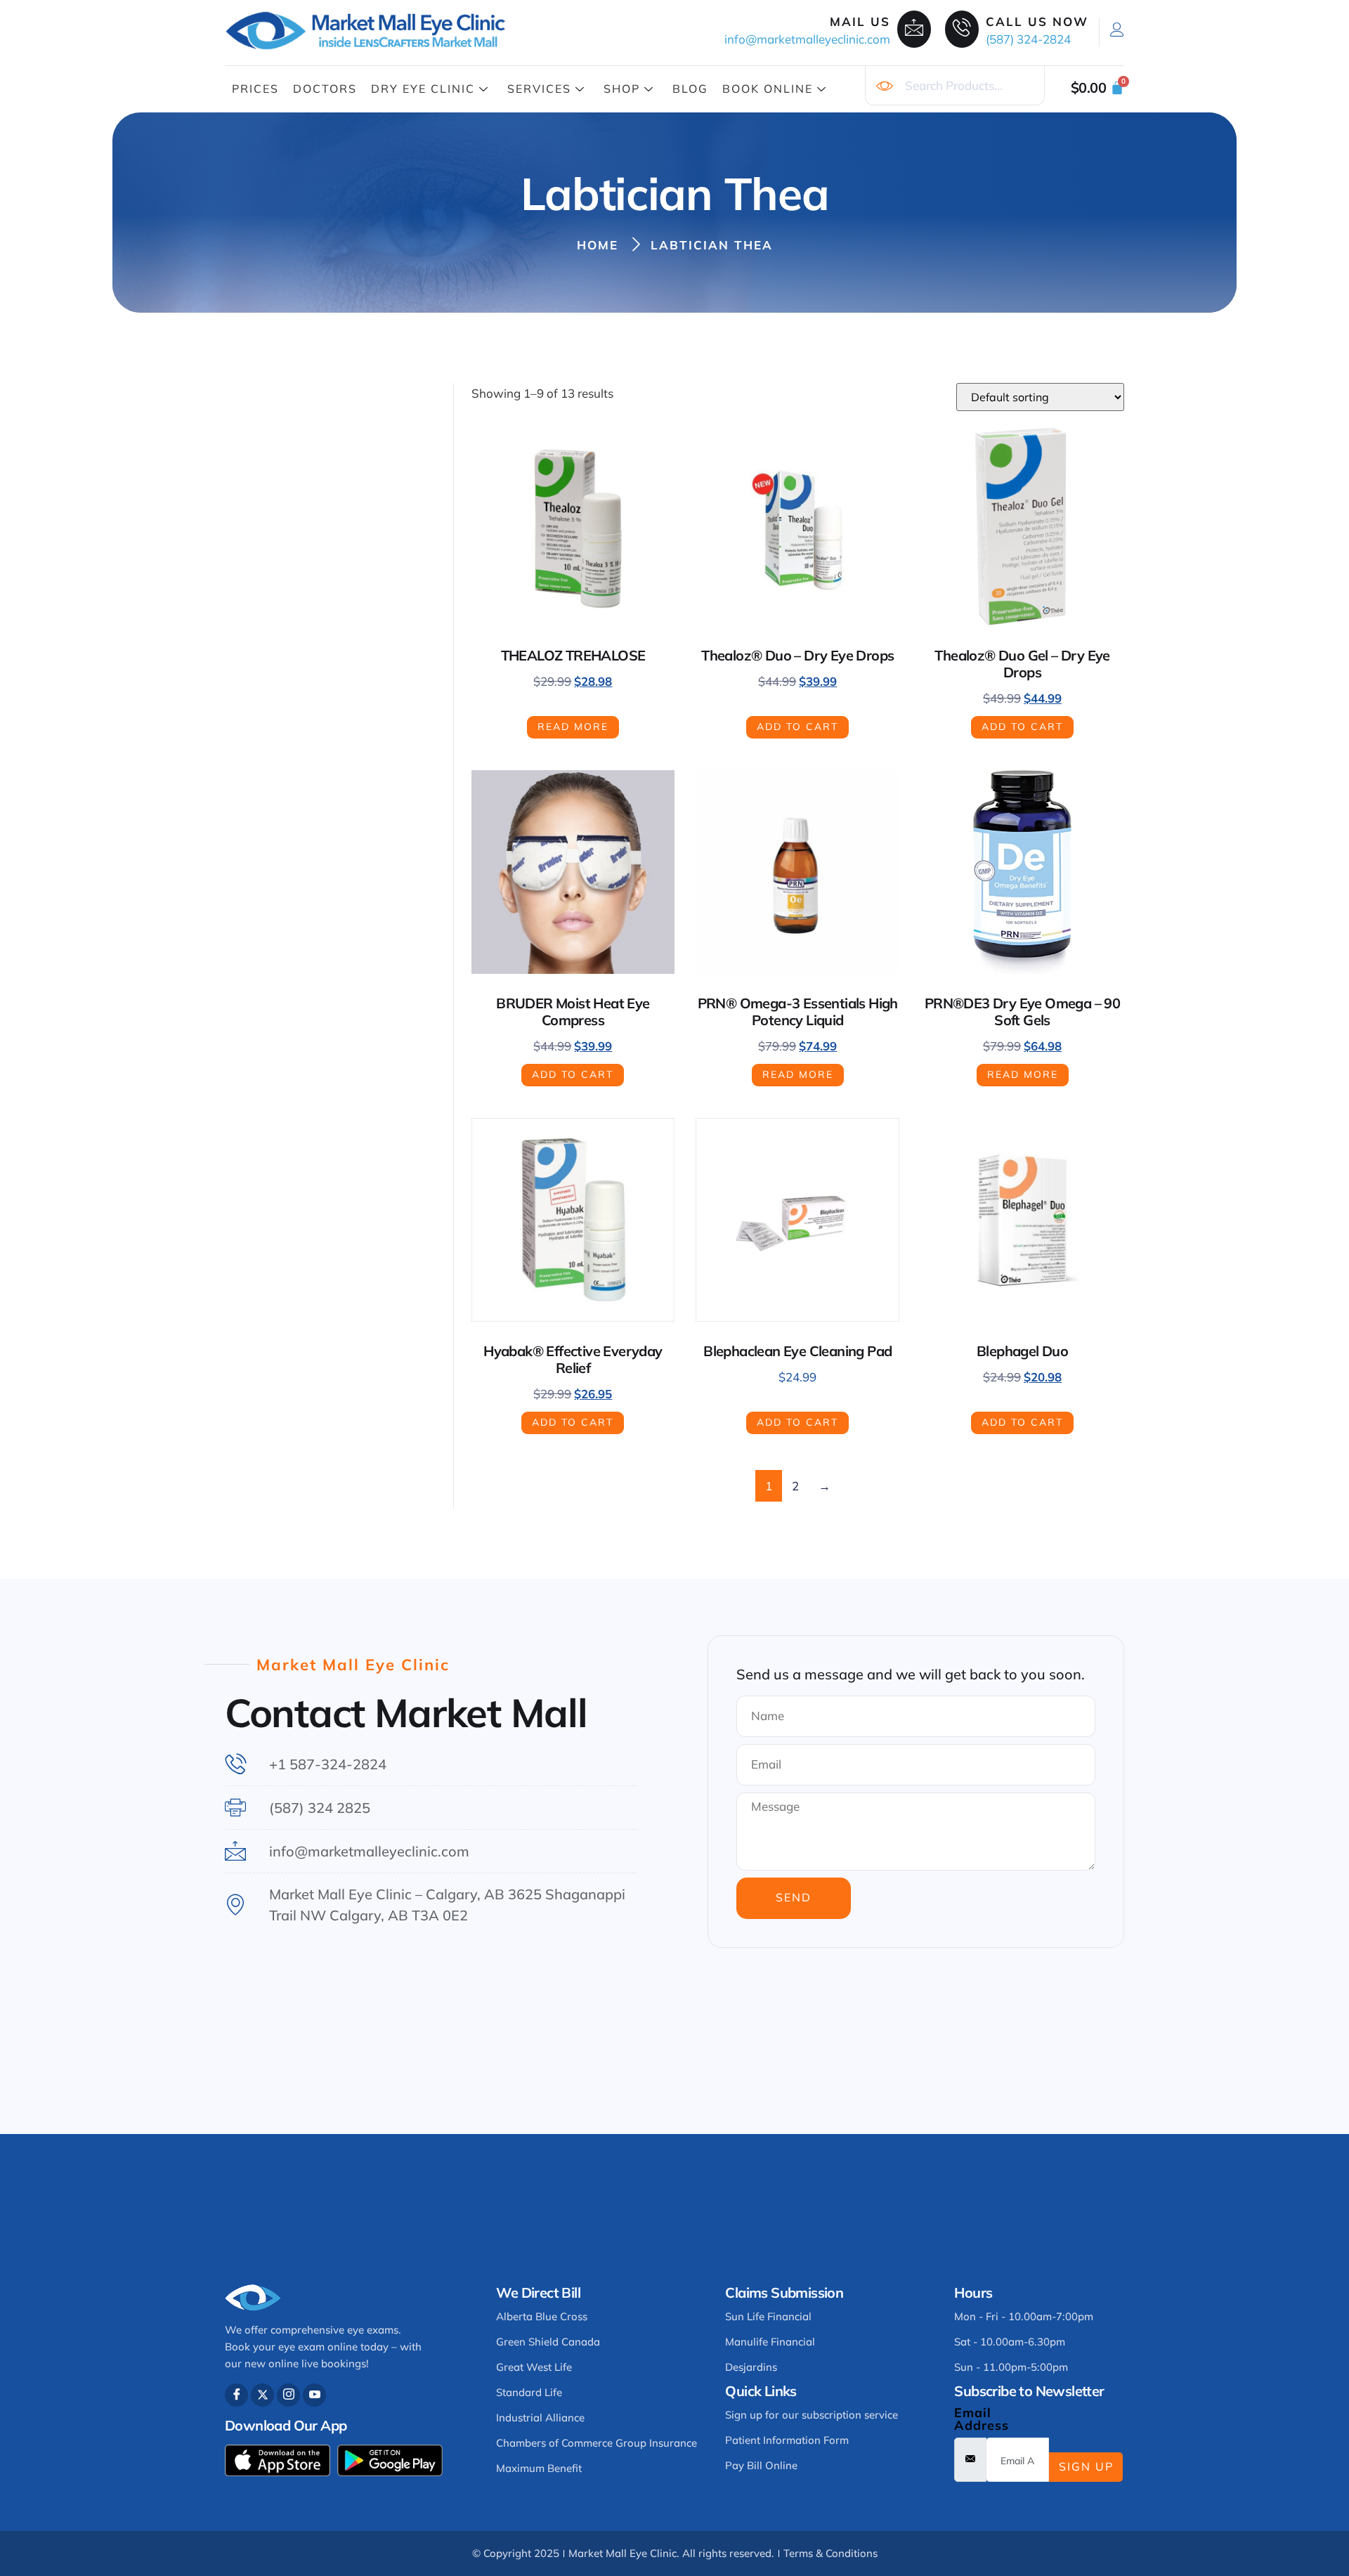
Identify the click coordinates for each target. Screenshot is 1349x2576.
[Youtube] (314, 2395)
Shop (622, 89)
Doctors (325, 89)
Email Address (982, 2419)
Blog (690, 89)
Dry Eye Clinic (423, 89)
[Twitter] (262, 2395)
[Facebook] (236, 2395)
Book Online (768, 89)
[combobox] (955, 86)
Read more (573, 727)
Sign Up (1086, 2466)
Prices (255, 89)
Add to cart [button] (797, 727)
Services (539, 89)
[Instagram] (288, 2395)
